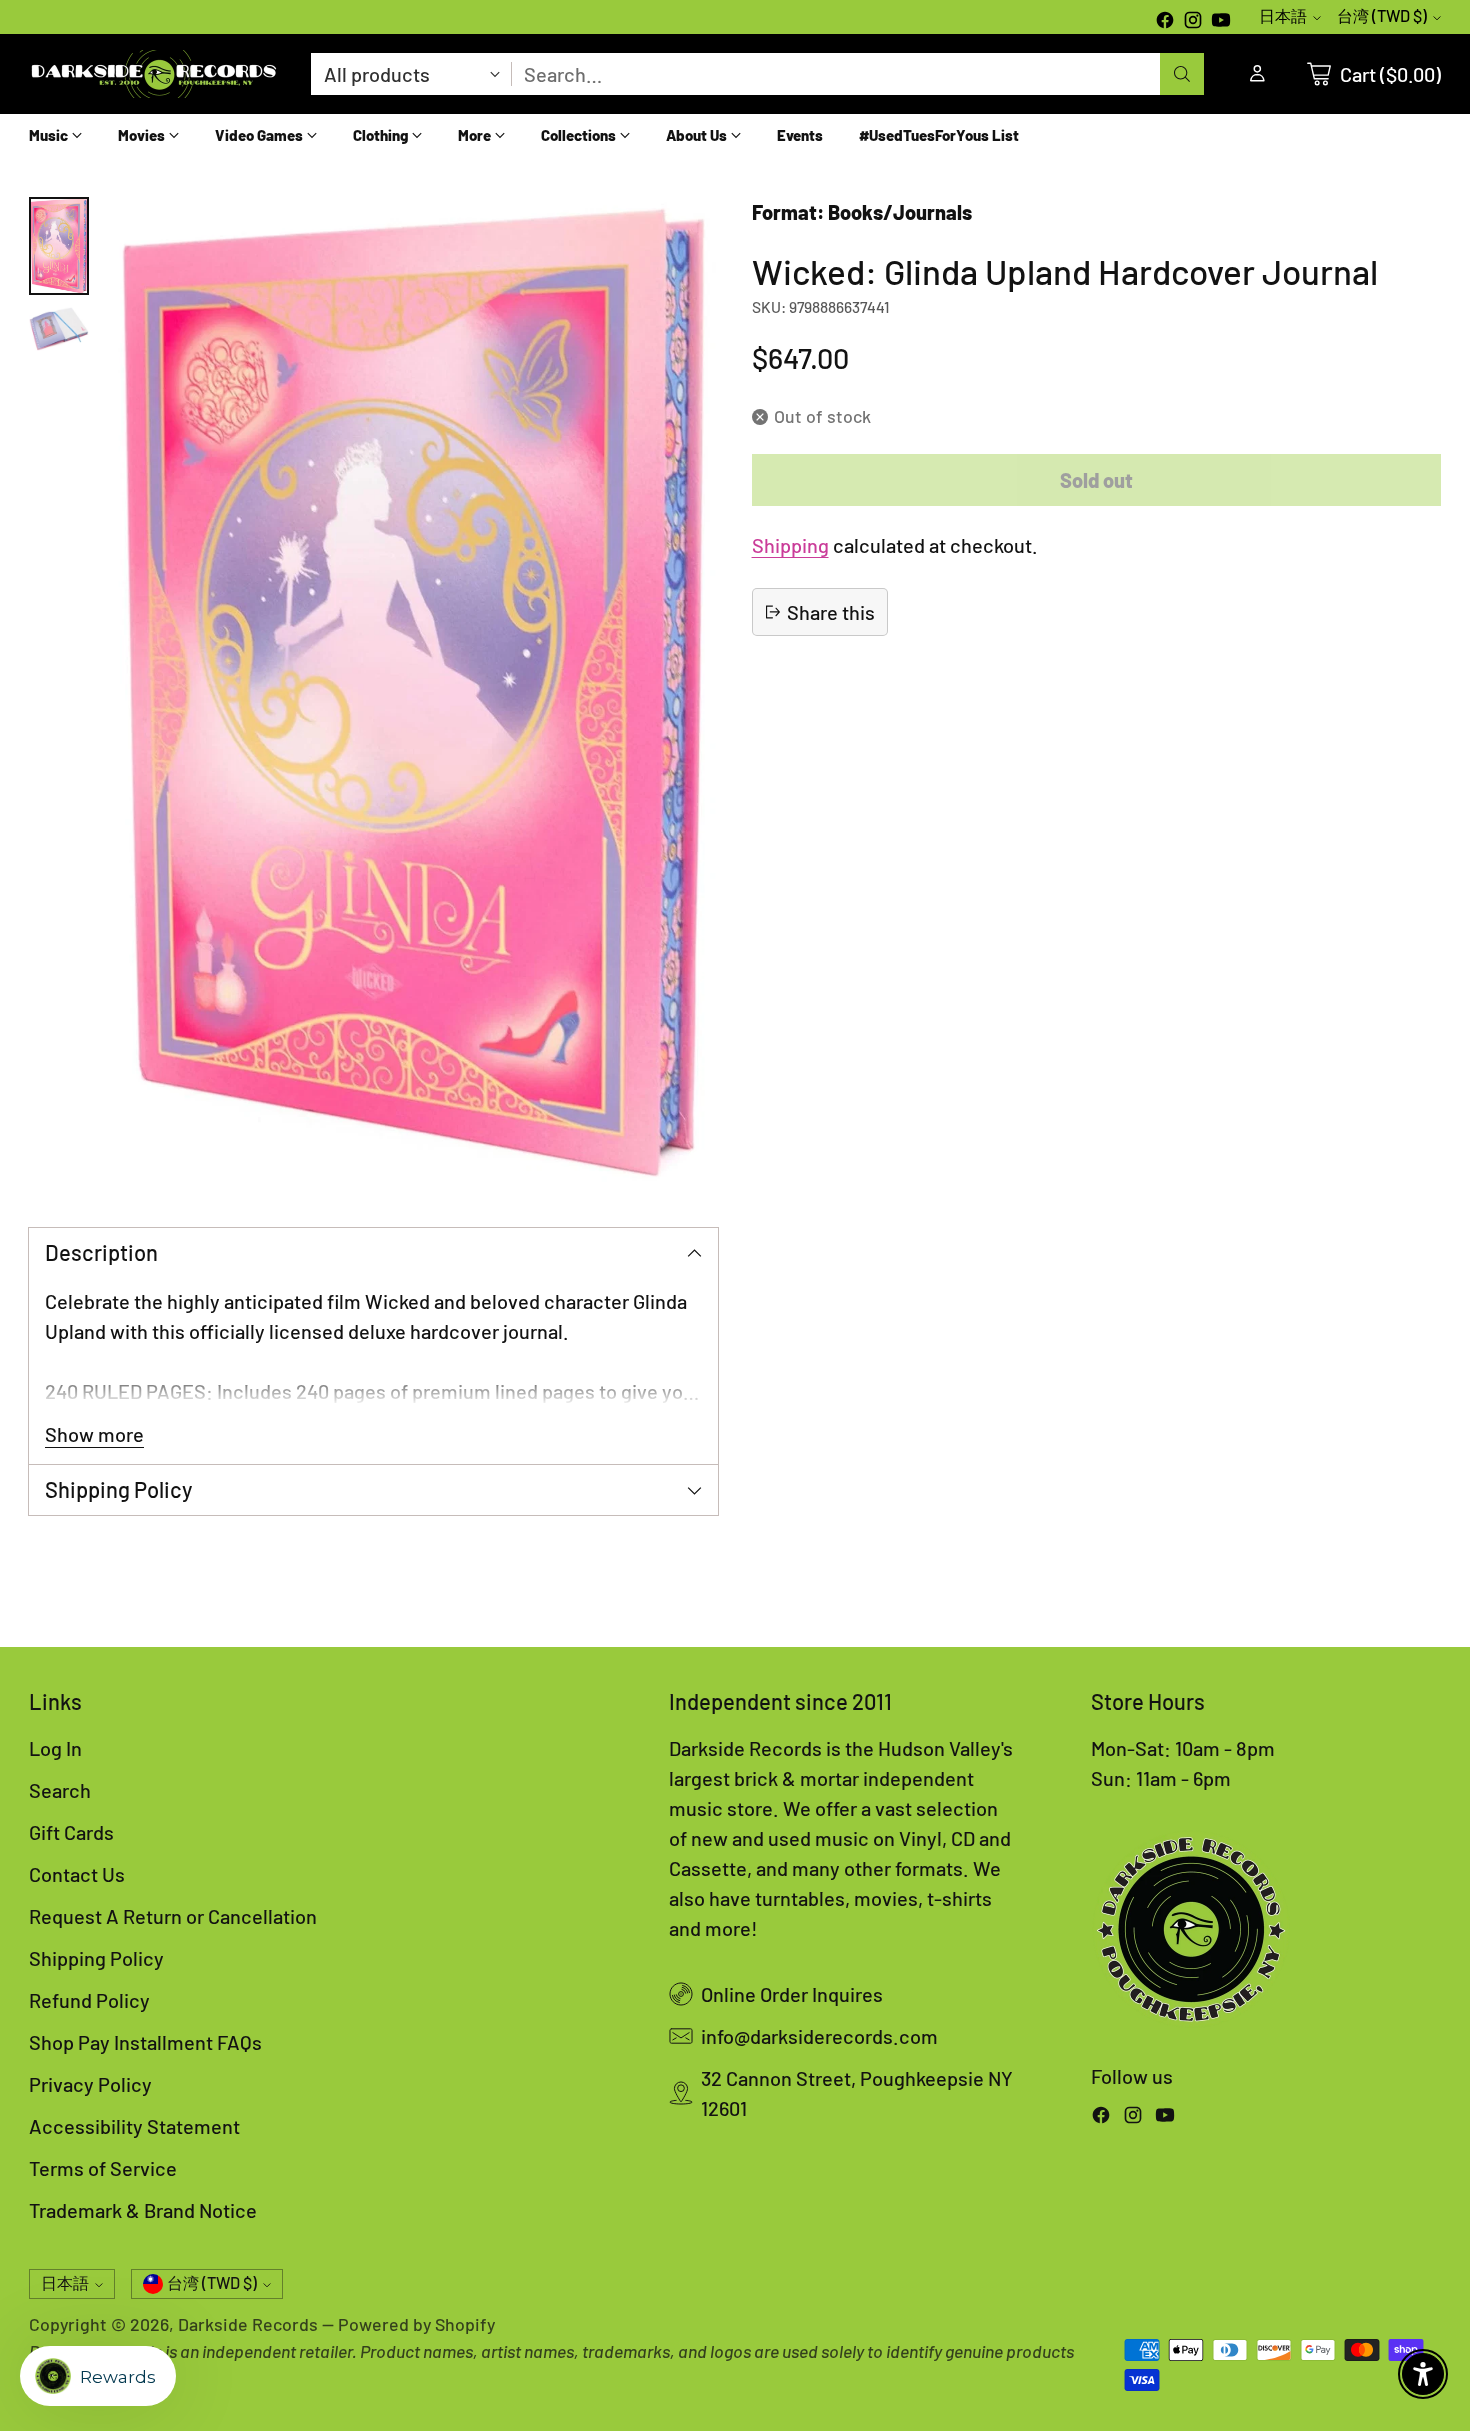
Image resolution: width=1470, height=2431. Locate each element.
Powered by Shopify (416, 2324)
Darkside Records (248, 2324)
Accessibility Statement (134, 2126)
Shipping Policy (96, 1958)
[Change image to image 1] (59, 246)
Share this (831, 612)
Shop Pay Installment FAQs (145, 2042)
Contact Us (77, 1874)
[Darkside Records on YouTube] (1221, 22)
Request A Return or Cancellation (173, 1916)
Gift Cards (71, 1832)
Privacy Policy (90, 2084)
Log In (55, 1748)
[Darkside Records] (154, 74)
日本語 (1283, 15)
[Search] (1182, 74)
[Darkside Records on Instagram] (1193, 22)
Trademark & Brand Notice (143, 2210)
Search (60, 1790)
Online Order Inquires (792, 1994)
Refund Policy (89, 2000)
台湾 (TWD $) (1382, 15)
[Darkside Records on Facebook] (1165, 22)
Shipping (790, 545)
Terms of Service (103, 2168)
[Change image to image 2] (59, 329)
